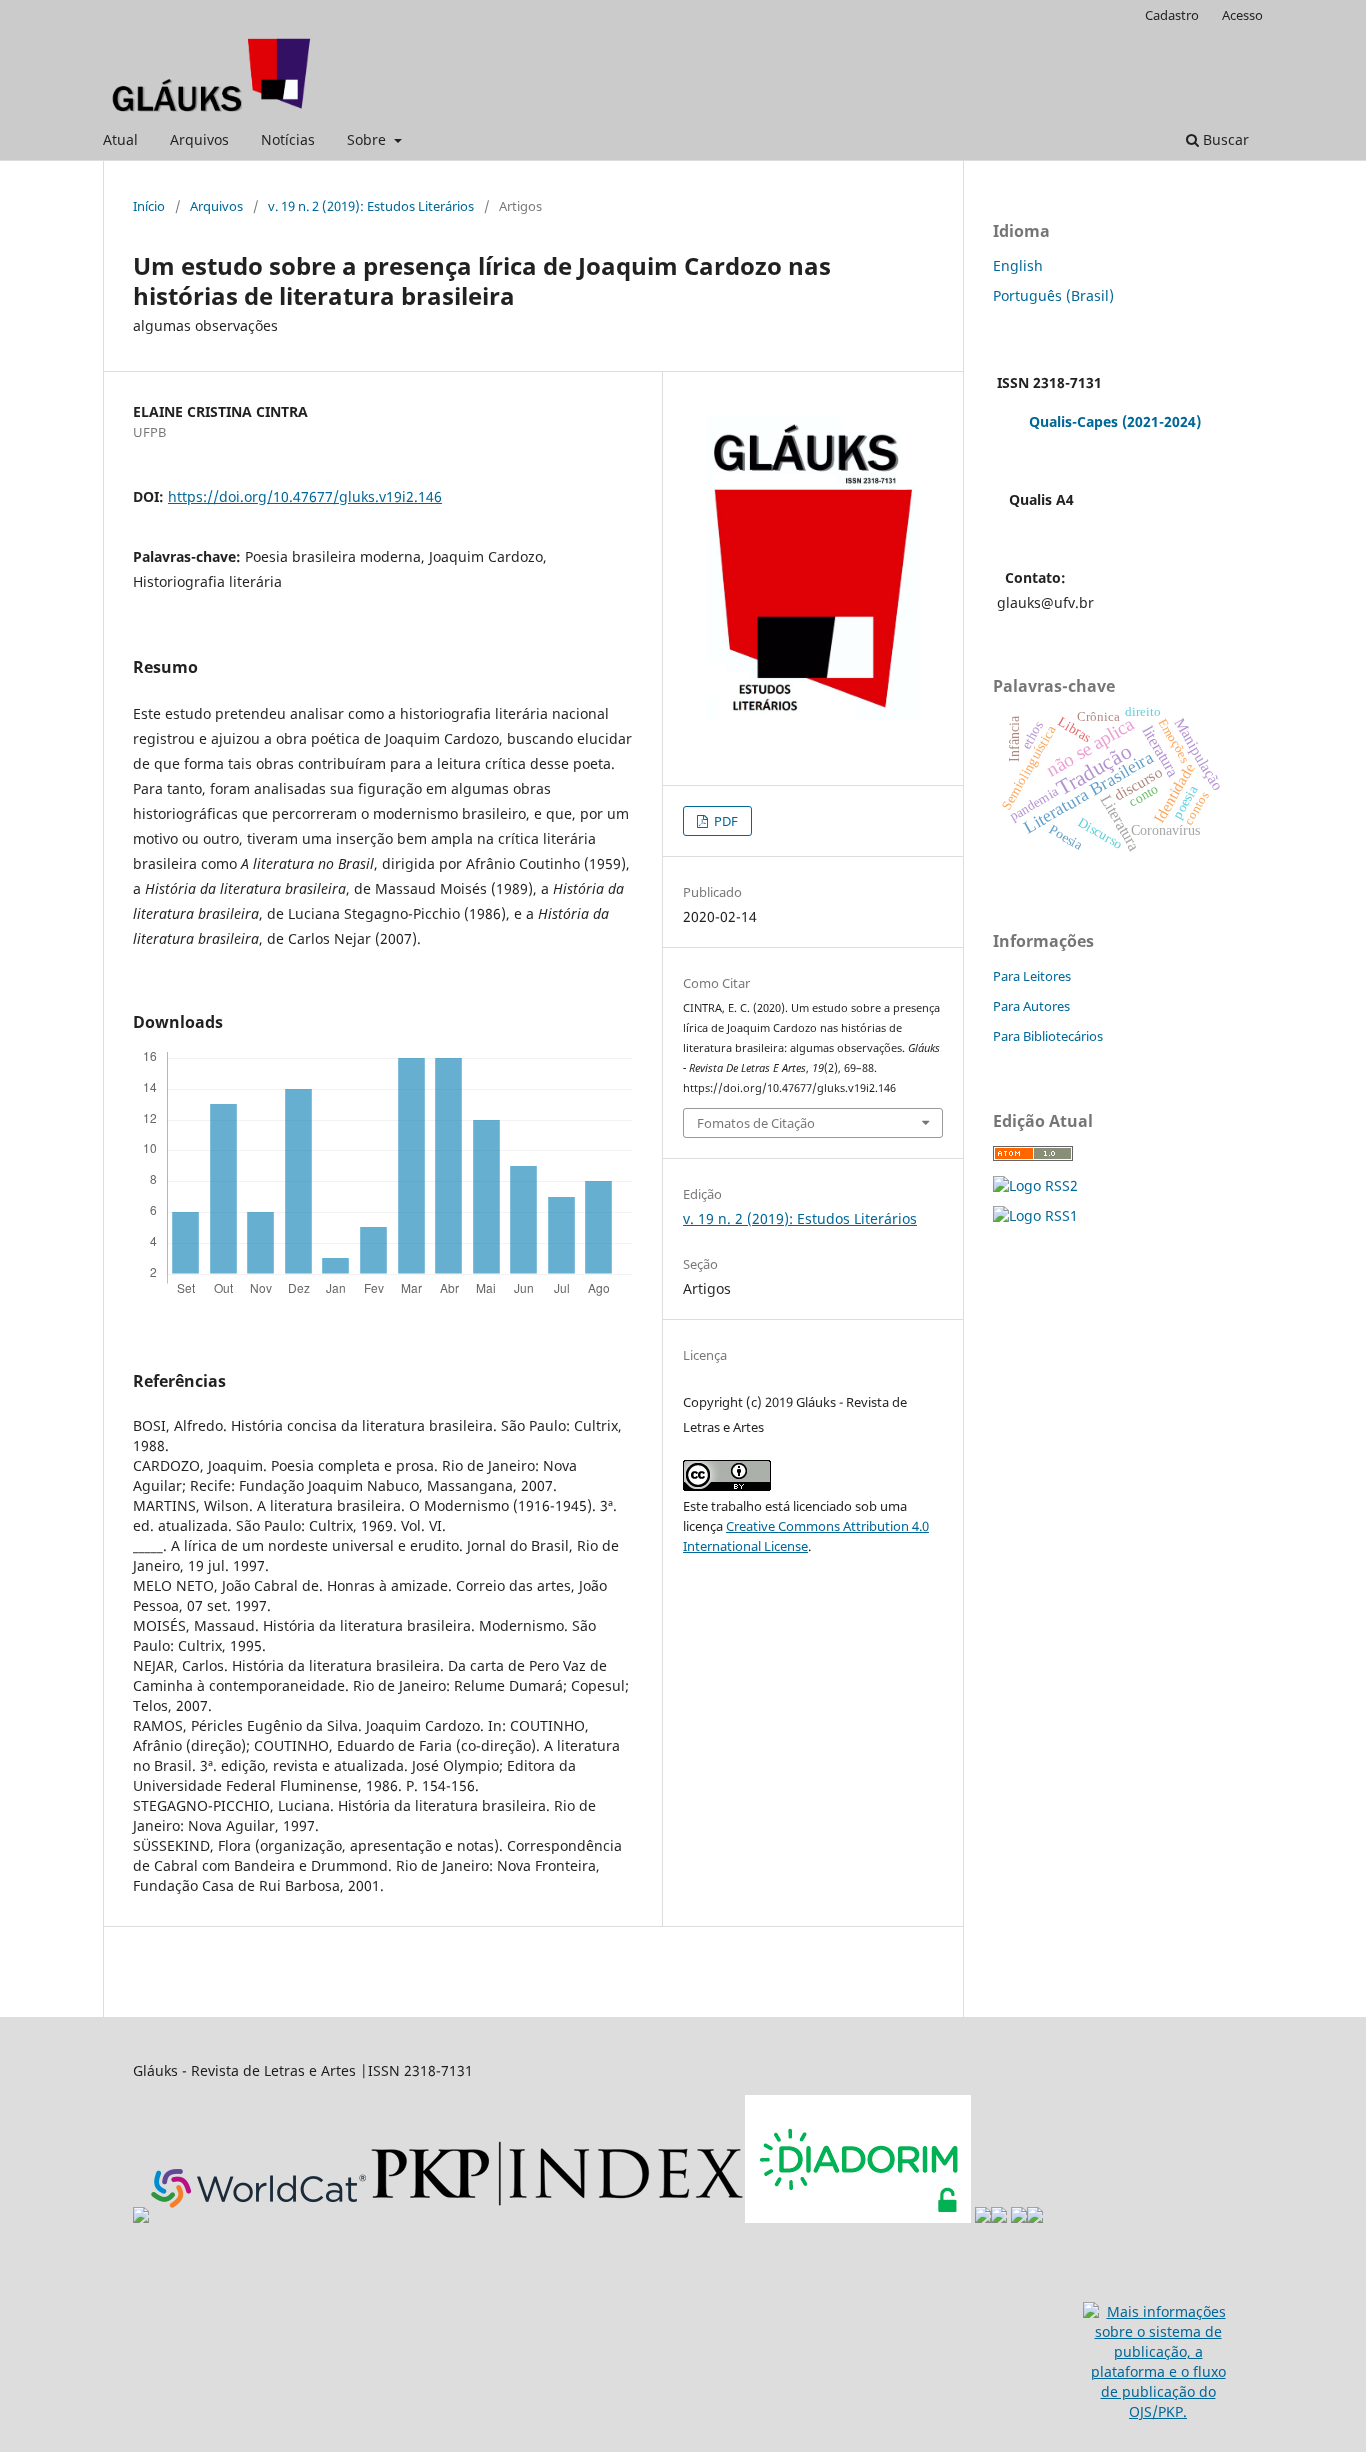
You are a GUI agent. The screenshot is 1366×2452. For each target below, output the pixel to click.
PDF (724, 821)
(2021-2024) (1161, 421)
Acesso (1242, 15)
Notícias (288, 139)
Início (149, 206)
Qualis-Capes (1073, 421)
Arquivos (199, 139)
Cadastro (1172, 15)
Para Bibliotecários (1048, 1036)
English (1018, 265)
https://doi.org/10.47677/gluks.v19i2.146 (305, 496)
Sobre (368, 139)
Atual (120, 139)
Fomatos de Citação (756, 1123)
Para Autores (1031, 1006)
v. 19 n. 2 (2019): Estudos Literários (371, 206)
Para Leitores (1032, 976)
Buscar (1224, 139)
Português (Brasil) (1053, 295)
